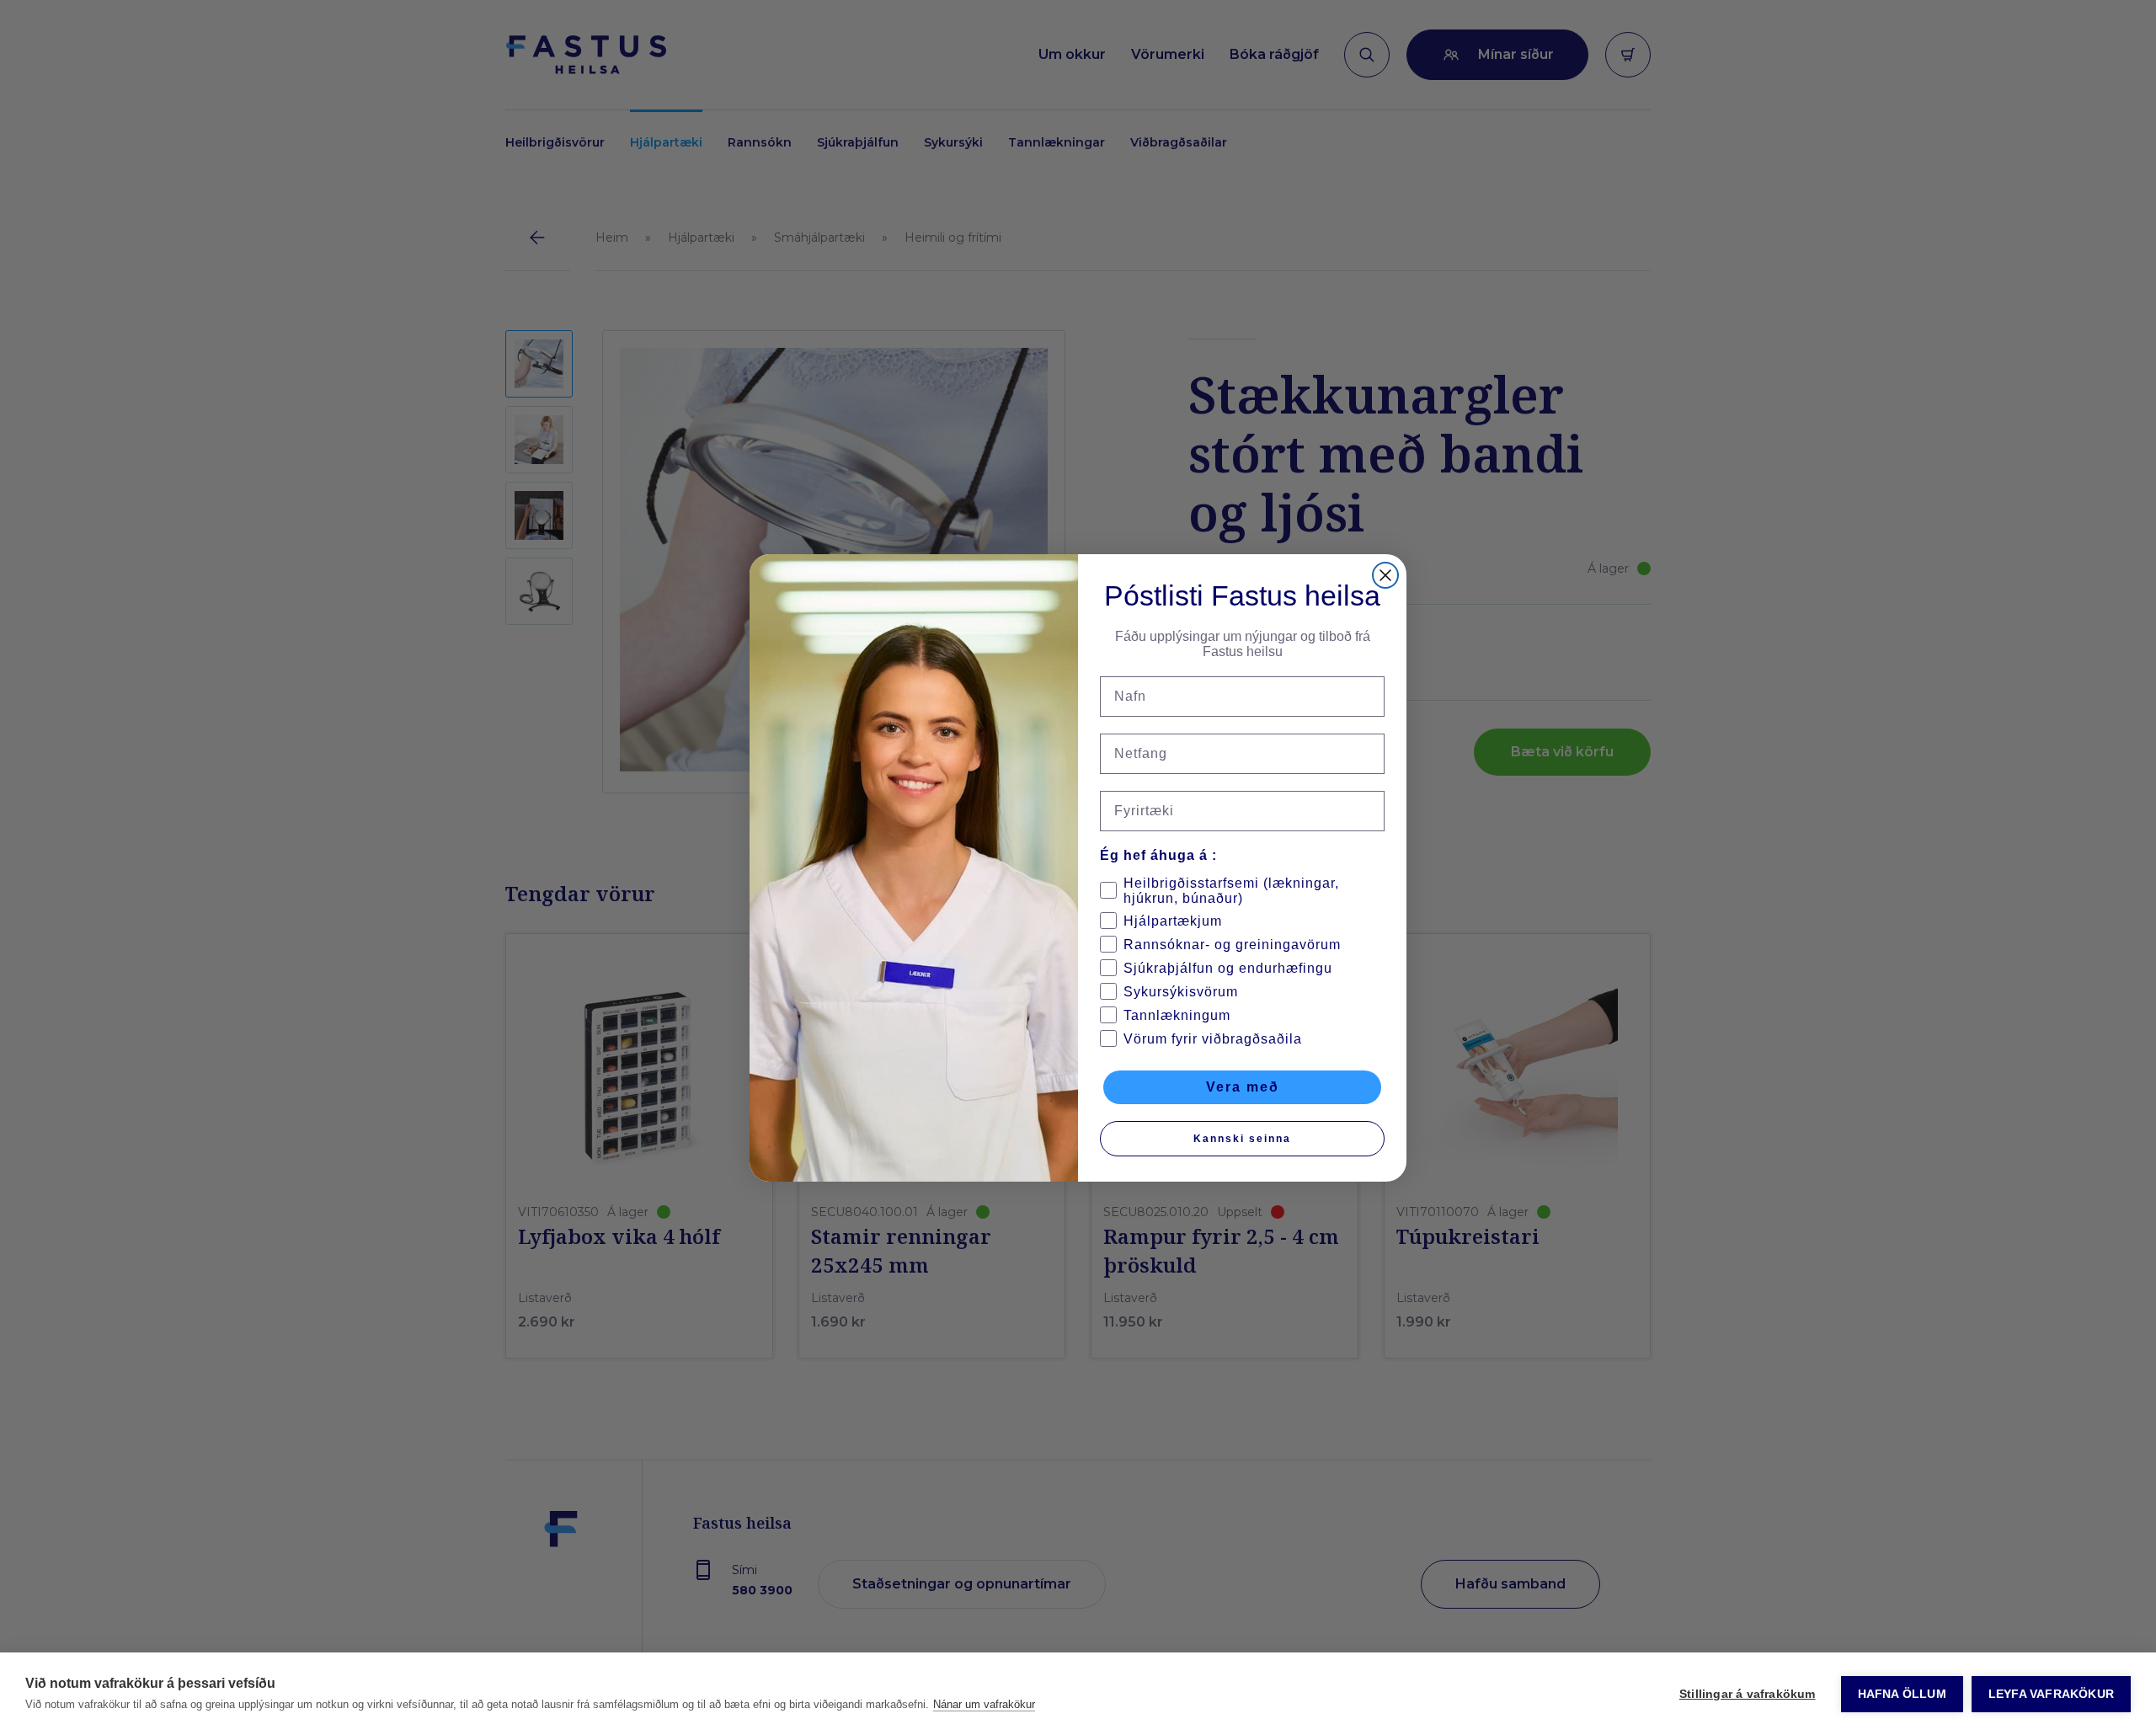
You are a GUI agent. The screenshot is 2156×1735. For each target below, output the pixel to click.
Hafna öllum (1902, 1694)
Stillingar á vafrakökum (1748, 1694)
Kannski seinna (1242, 1139)
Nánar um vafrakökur (984, 1704)
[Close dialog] (1385, 575)
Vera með (1243, 1087)
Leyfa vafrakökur (2051, 1694)
